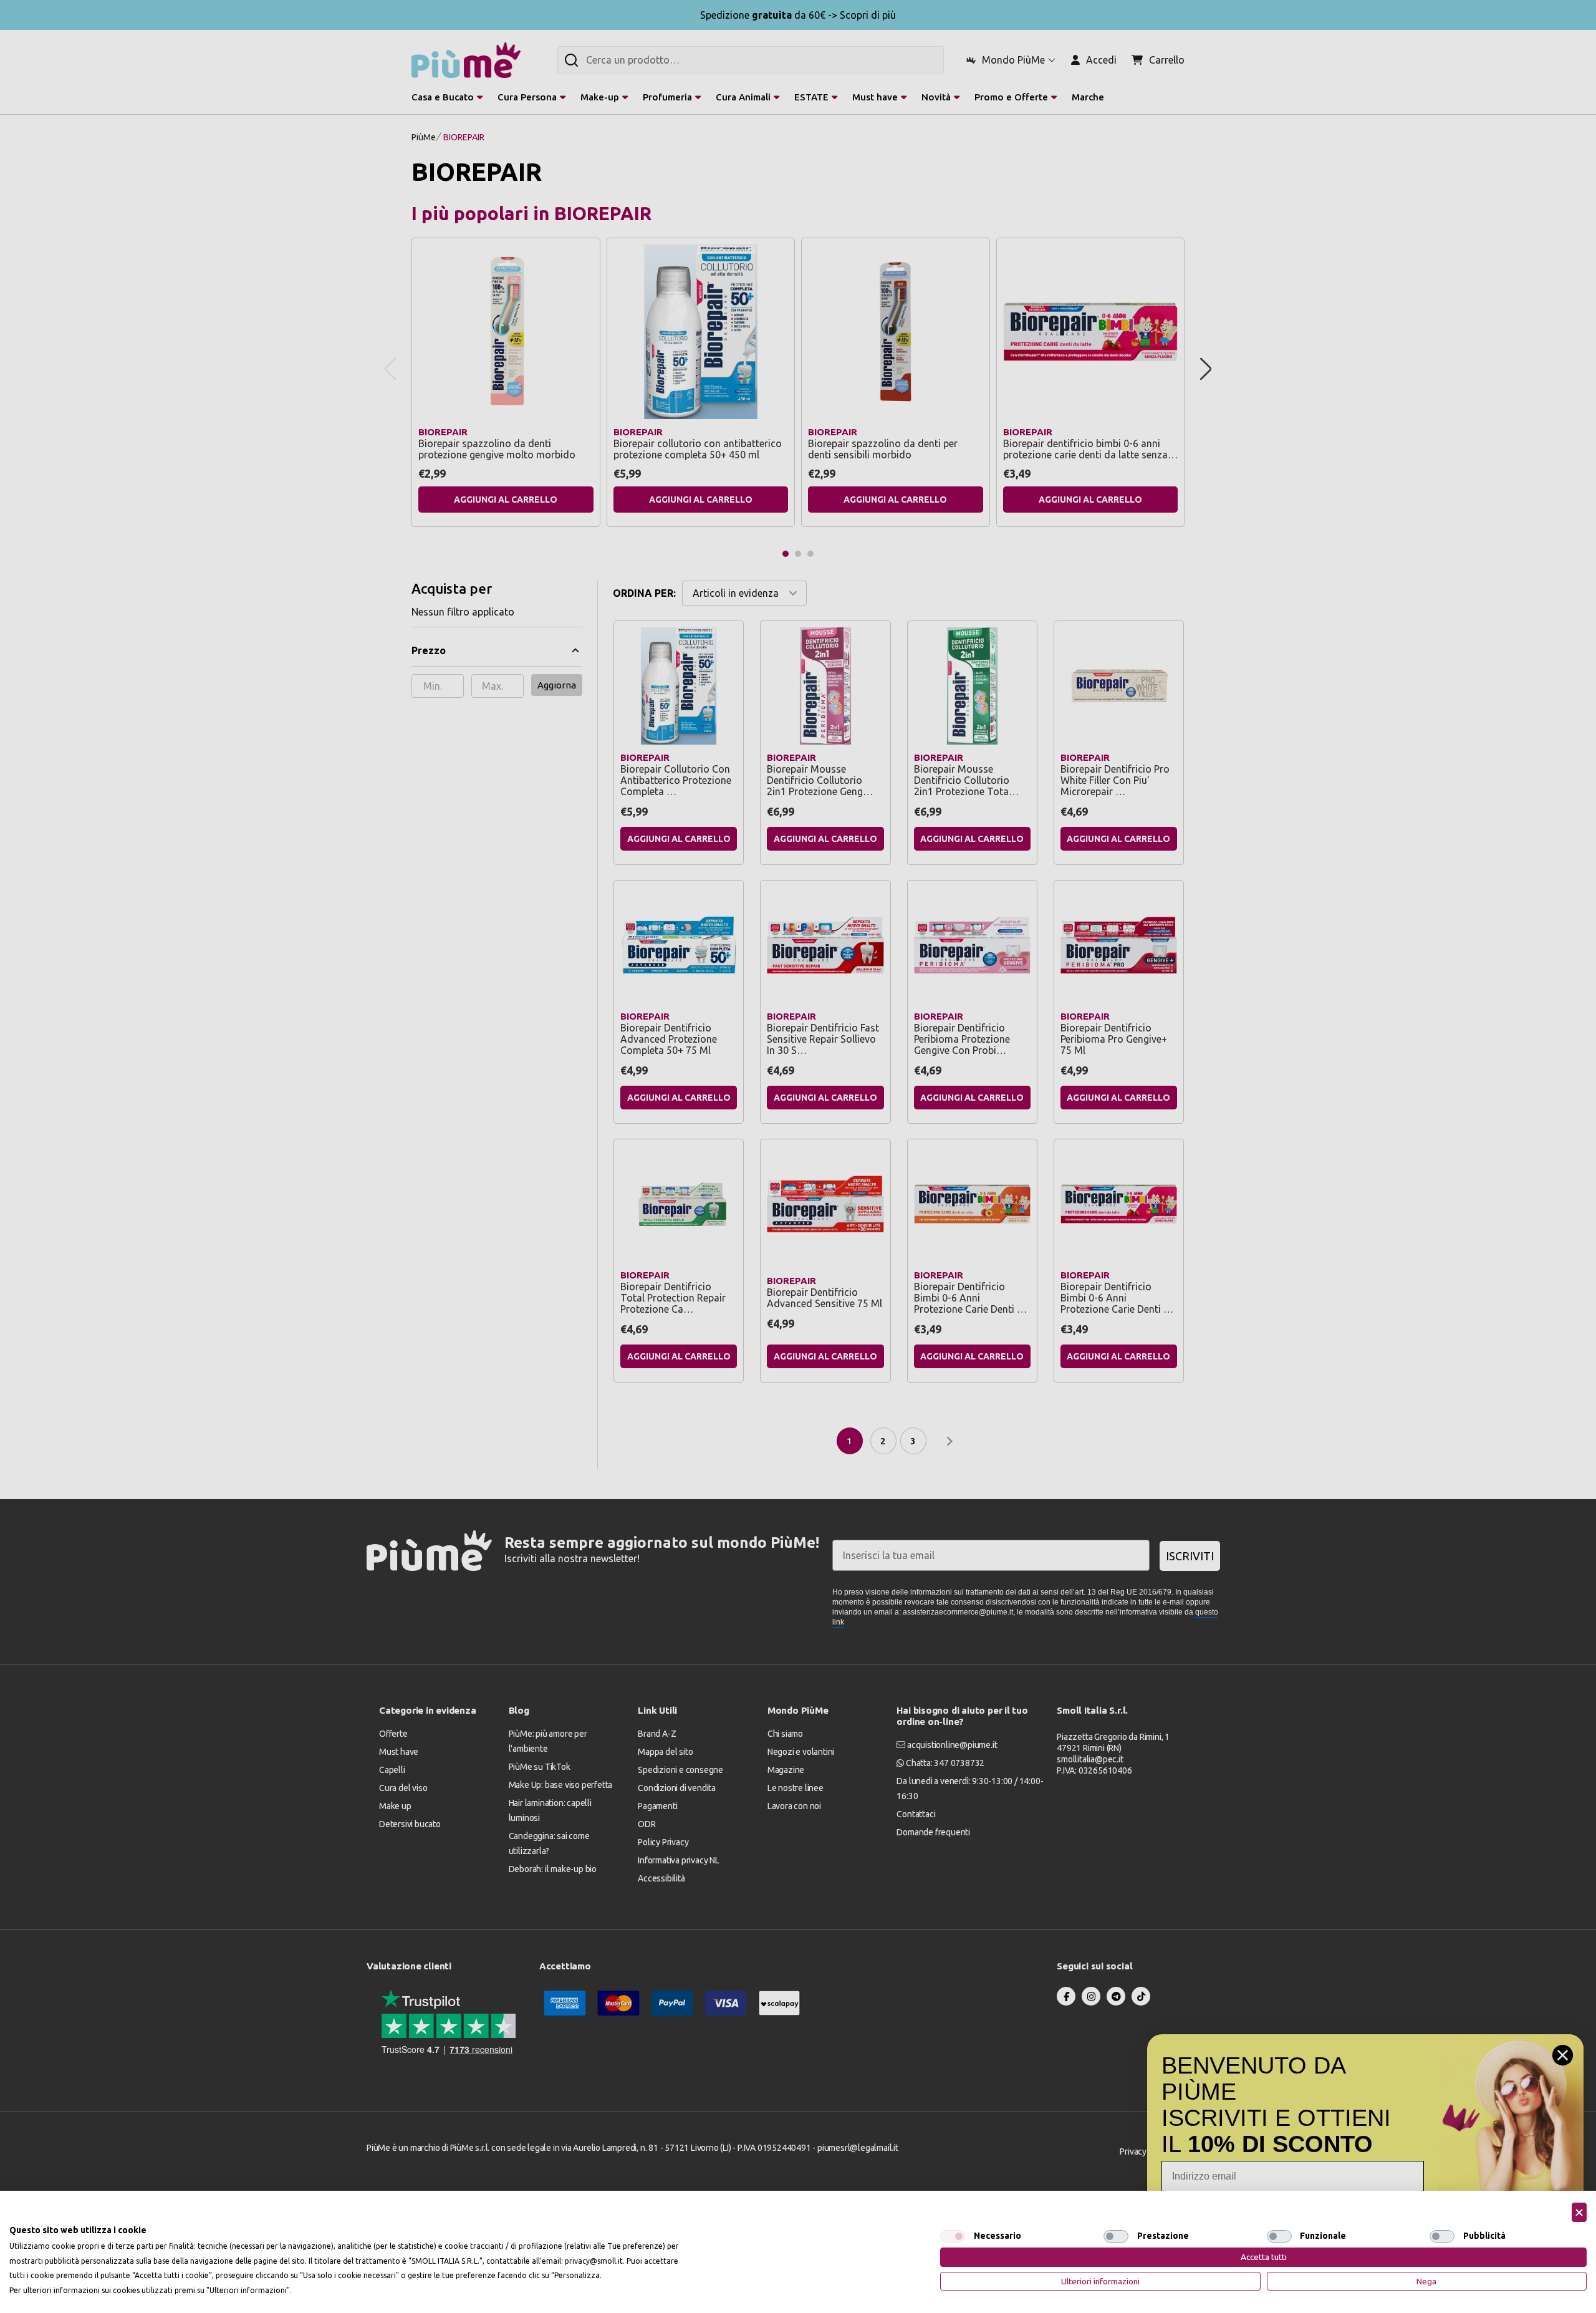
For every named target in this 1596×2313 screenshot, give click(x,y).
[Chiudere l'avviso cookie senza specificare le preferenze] (1579, 2212)
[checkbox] (953, 2236)
